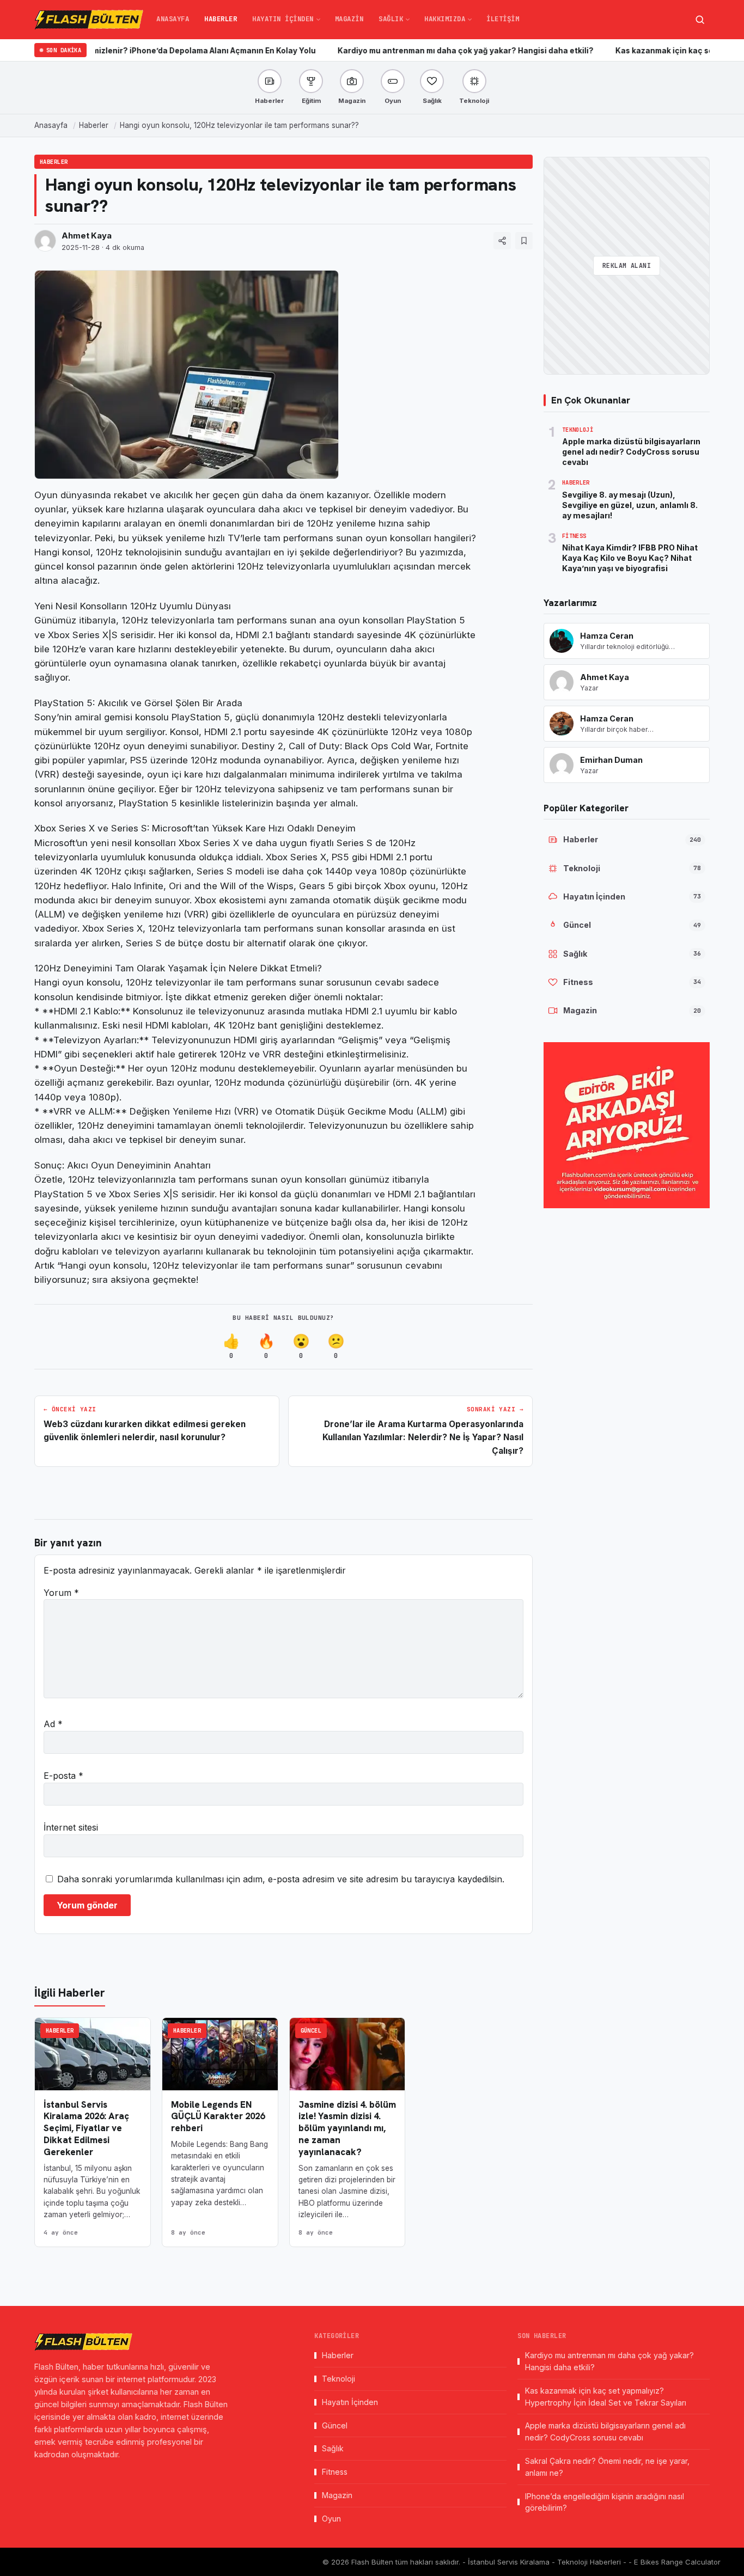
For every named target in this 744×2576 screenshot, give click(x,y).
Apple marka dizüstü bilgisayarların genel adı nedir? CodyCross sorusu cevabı (605, 2431)
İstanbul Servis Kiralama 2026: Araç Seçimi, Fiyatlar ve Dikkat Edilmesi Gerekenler (86, 2128)
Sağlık (391, 19)
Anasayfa (173, 19)
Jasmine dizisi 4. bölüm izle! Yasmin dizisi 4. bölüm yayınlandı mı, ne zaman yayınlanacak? (347, 2128)
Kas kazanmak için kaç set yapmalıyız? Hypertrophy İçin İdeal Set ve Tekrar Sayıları (606, 2397)
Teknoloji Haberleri (590, 2562)
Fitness (335, 2472)
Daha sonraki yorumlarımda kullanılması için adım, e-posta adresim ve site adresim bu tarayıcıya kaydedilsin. (281, 1879)
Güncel (311, 2030)
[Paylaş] (502, 241)
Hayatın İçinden (283, 19)
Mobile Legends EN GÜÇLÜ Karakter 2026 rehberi (218, 2116)
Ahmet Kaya (87, 236)
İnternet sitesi (71, 1827)
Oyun (331, 2519)
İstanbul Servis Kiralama (510, 2562)
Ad (53, 1724)
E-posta (63, 1776)
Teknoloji (339, 2379)
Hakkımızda (445, 19)
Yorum (61, 1593)
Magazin (349, 19)
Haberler (221, 19)
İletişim (503, 19)
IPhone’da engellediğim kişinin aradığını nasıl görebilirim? (605, 2502)
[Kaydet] (524, 241)
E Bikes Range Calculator (677, 2562)
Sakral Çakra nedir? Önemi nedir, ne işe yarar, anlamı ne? (607, 2467)
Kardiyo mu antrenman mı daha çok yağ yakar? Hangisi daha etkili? (400, 51)
